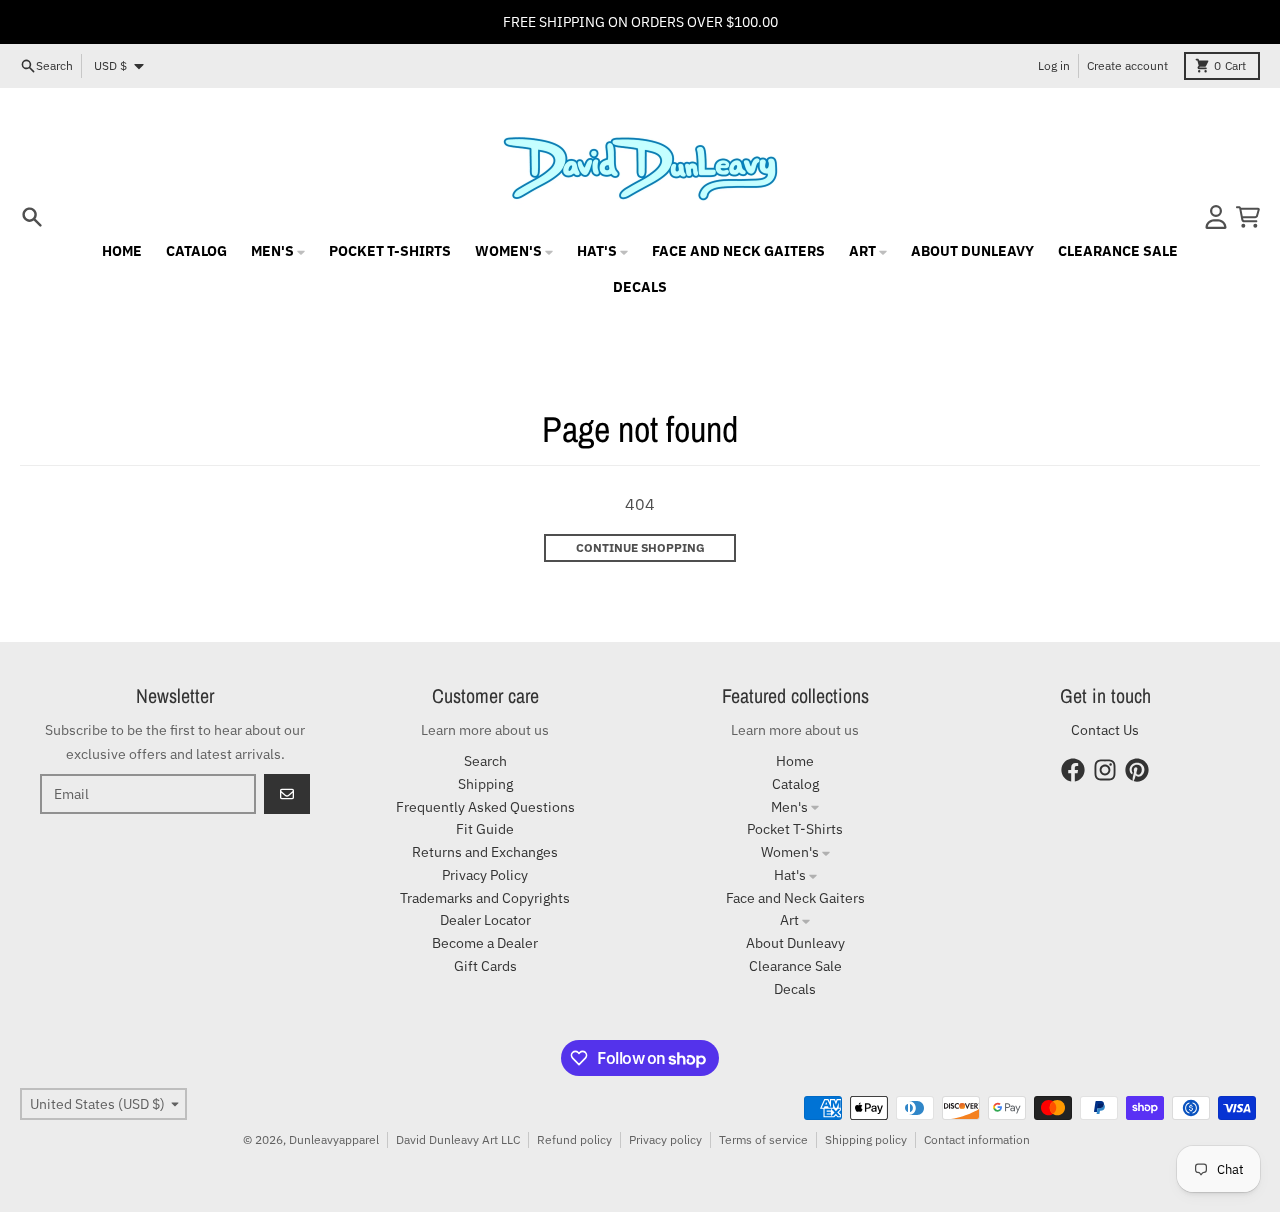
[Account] (1216, 217)
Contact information (977, 1139)
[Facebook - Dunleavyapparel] (1073, 770)
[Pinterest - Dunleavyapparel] (1137, 770)
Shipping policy (866, 1139)
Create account (1127, 65)
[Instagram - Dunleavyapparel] (1105, 770)
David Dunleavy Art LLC (458, 1139)
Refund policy (574, 1139)
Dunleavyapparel (334, 1139)
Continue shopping (640, 547)
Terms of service (763, 1139)
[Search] (32, 217)
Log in (1054, 65)
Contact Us (1105, 730)
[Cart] (1248, 217)
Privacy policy (665, 1139)
